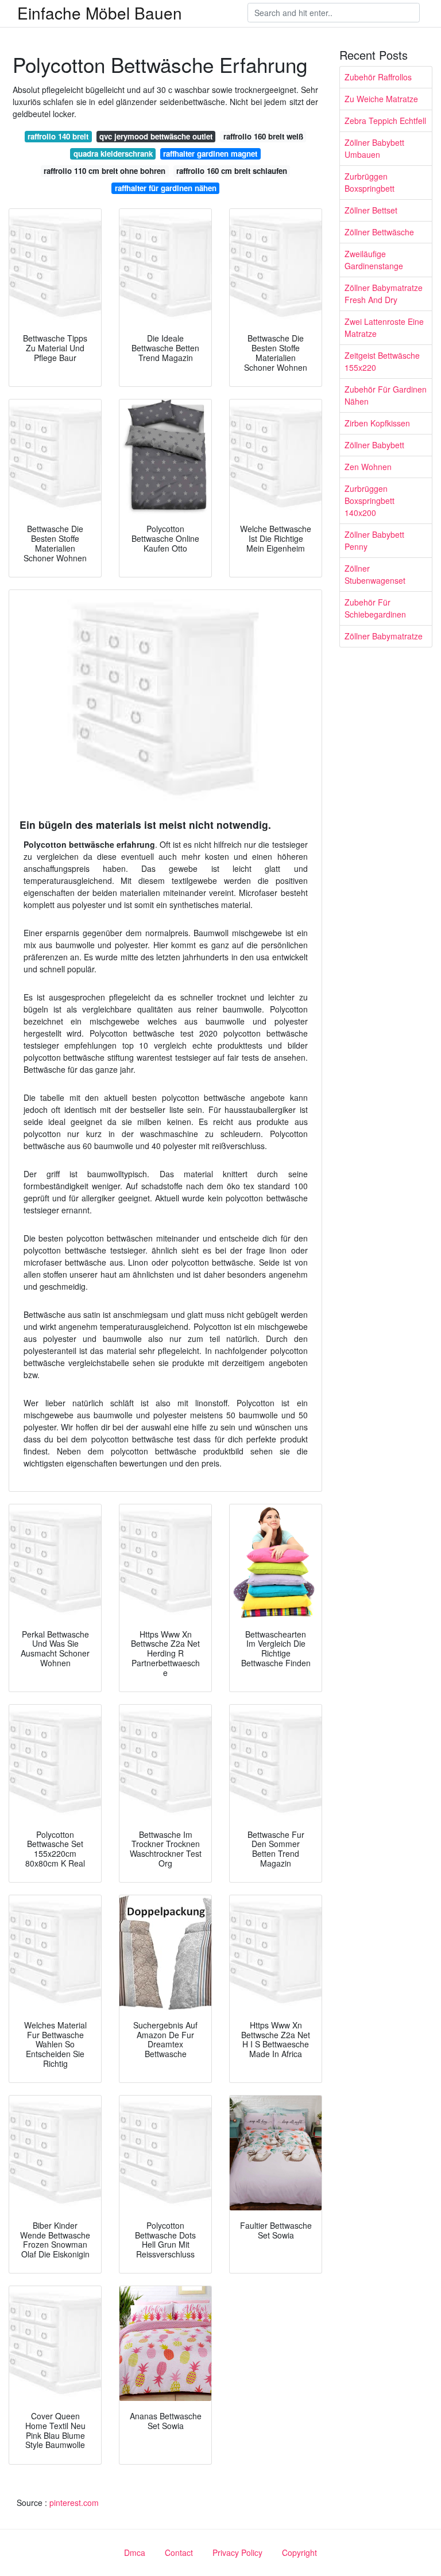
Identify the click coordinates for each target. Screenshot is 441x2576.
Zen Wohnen (368, 467)
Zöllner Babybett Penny (374, 540)
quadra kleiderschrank (113, 154)
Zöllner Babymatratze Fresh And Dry (384, 294)
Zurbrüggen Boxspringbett (370, 182)
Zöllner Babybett (374, 445)
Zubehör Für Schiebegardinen (375, 608)
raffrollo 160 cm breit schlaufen (232, 171)
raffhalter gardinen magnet (210, 154)
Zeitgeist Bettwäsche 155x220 (382, 361)
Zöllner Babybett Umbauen (374, 148)
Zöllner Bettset (371, 210)
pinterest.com (74, 2503)
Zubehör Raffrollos (378, 77)
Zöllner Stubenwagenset (375, 574)
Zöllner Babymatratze (384, 636)
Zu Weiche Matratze (381, 99)
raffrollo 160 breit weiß (263, 136)
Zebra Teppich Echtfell (385, 121)
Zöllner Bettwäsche (379, 232)
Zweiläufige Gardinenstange (374, 260)
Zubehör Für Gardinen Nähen (386, 395)
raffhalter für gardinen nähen (166, 188)
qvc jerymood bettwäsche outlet (156, 136)
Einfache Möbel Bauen (100, 13)
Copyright (299, 2552)
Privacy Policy (237, 2552)
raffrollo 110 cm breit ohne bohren (105, 171)
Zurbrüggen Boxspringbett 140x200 (370, 501)
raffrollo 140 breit (58, 136)
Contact (179, 2552)
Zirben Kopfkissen (377, 423)
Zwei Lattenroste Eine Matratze (384, 327)
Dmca (135, 2552)
